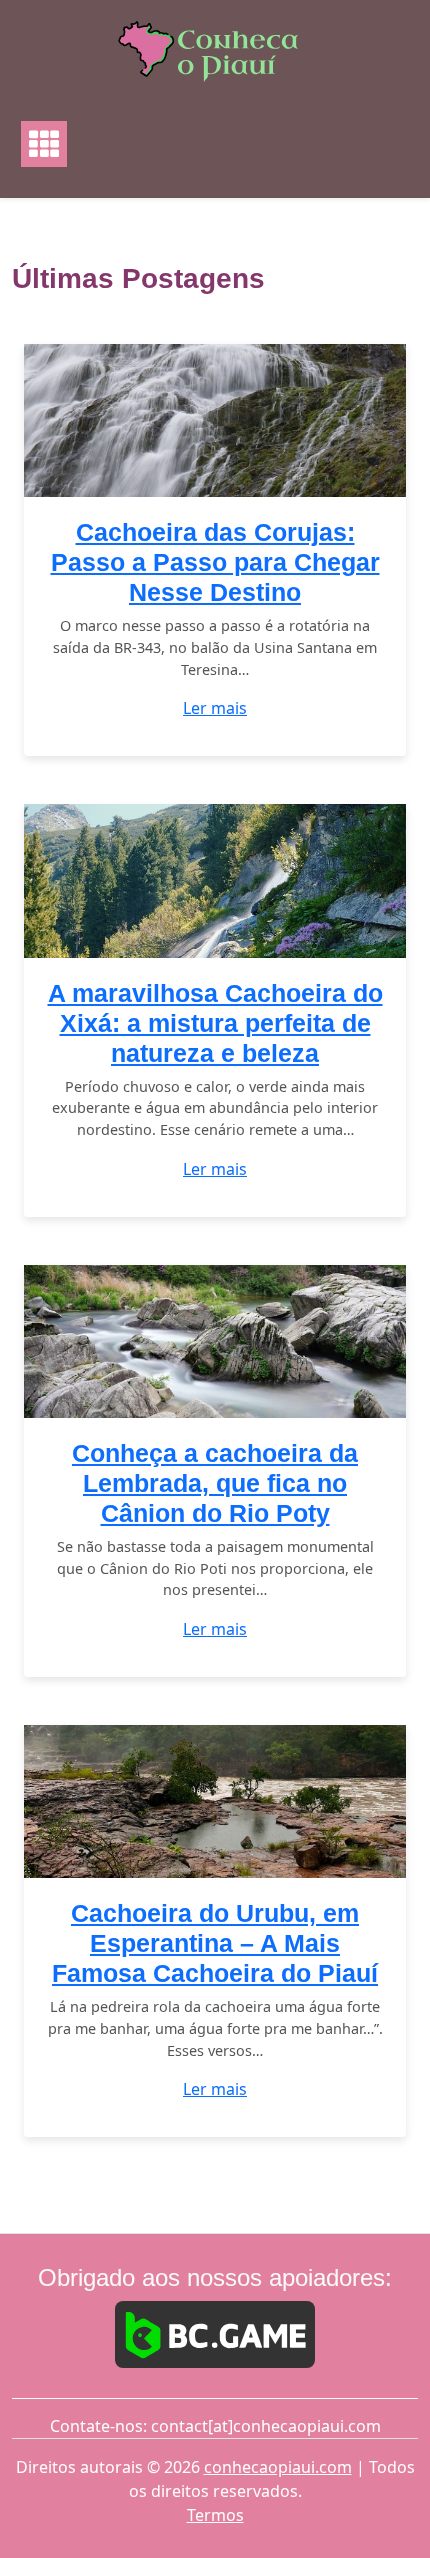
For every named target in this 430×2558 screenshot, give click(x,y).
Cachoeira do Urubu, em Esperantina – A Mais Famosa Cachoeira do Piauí (215, 1943)
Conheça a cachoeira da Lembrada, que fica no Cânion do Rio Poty (215, 1483)
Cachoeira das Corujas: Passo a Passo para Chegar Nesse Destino (215, 562)
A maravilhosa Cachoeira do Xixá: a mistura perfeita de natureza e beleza (215, 1023)
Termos (215, 2515)
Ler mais (215, 708)
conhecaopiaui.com (278, 2467)
